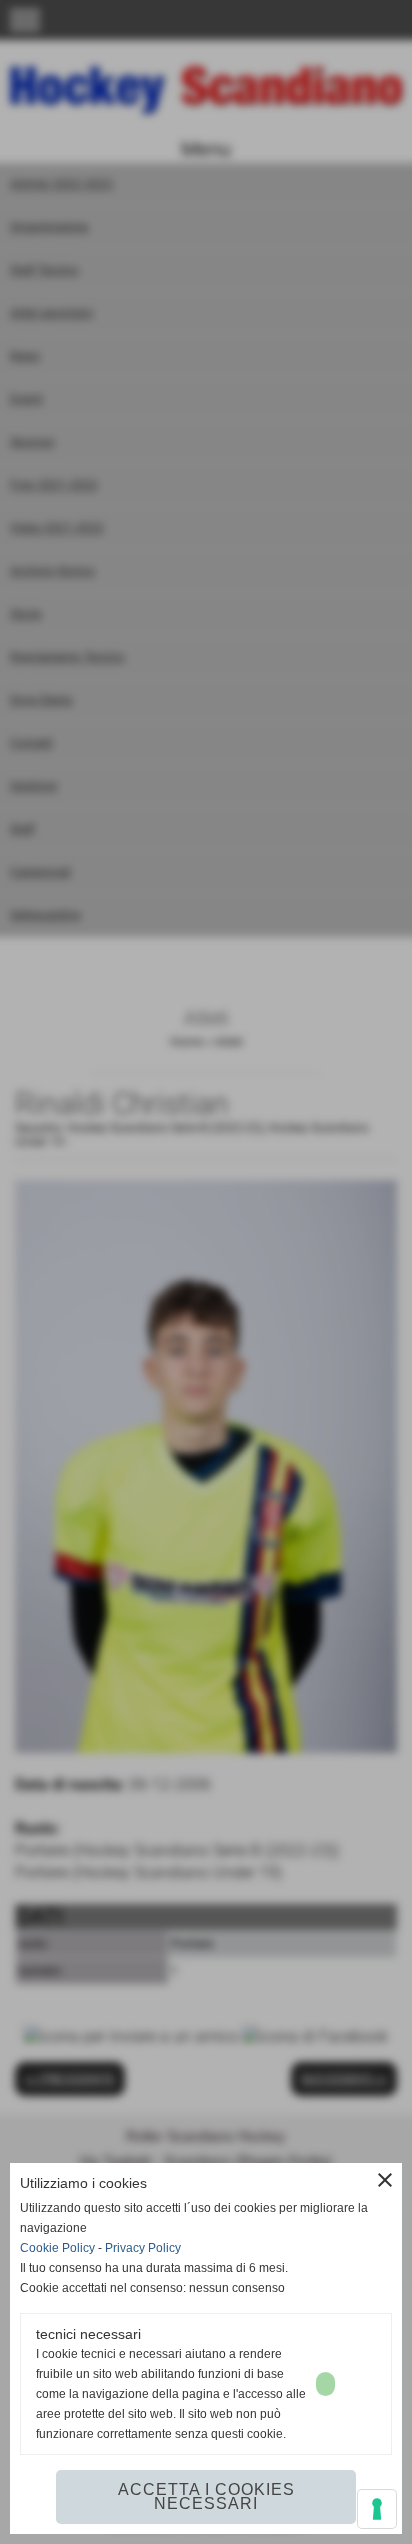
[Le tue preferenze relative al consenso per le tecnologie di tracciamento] (377, 2509)
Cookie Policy (57, 2248)
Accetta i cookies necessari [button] (206, 2496)
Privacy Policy (143, 2248)
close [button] (385, 2180)
